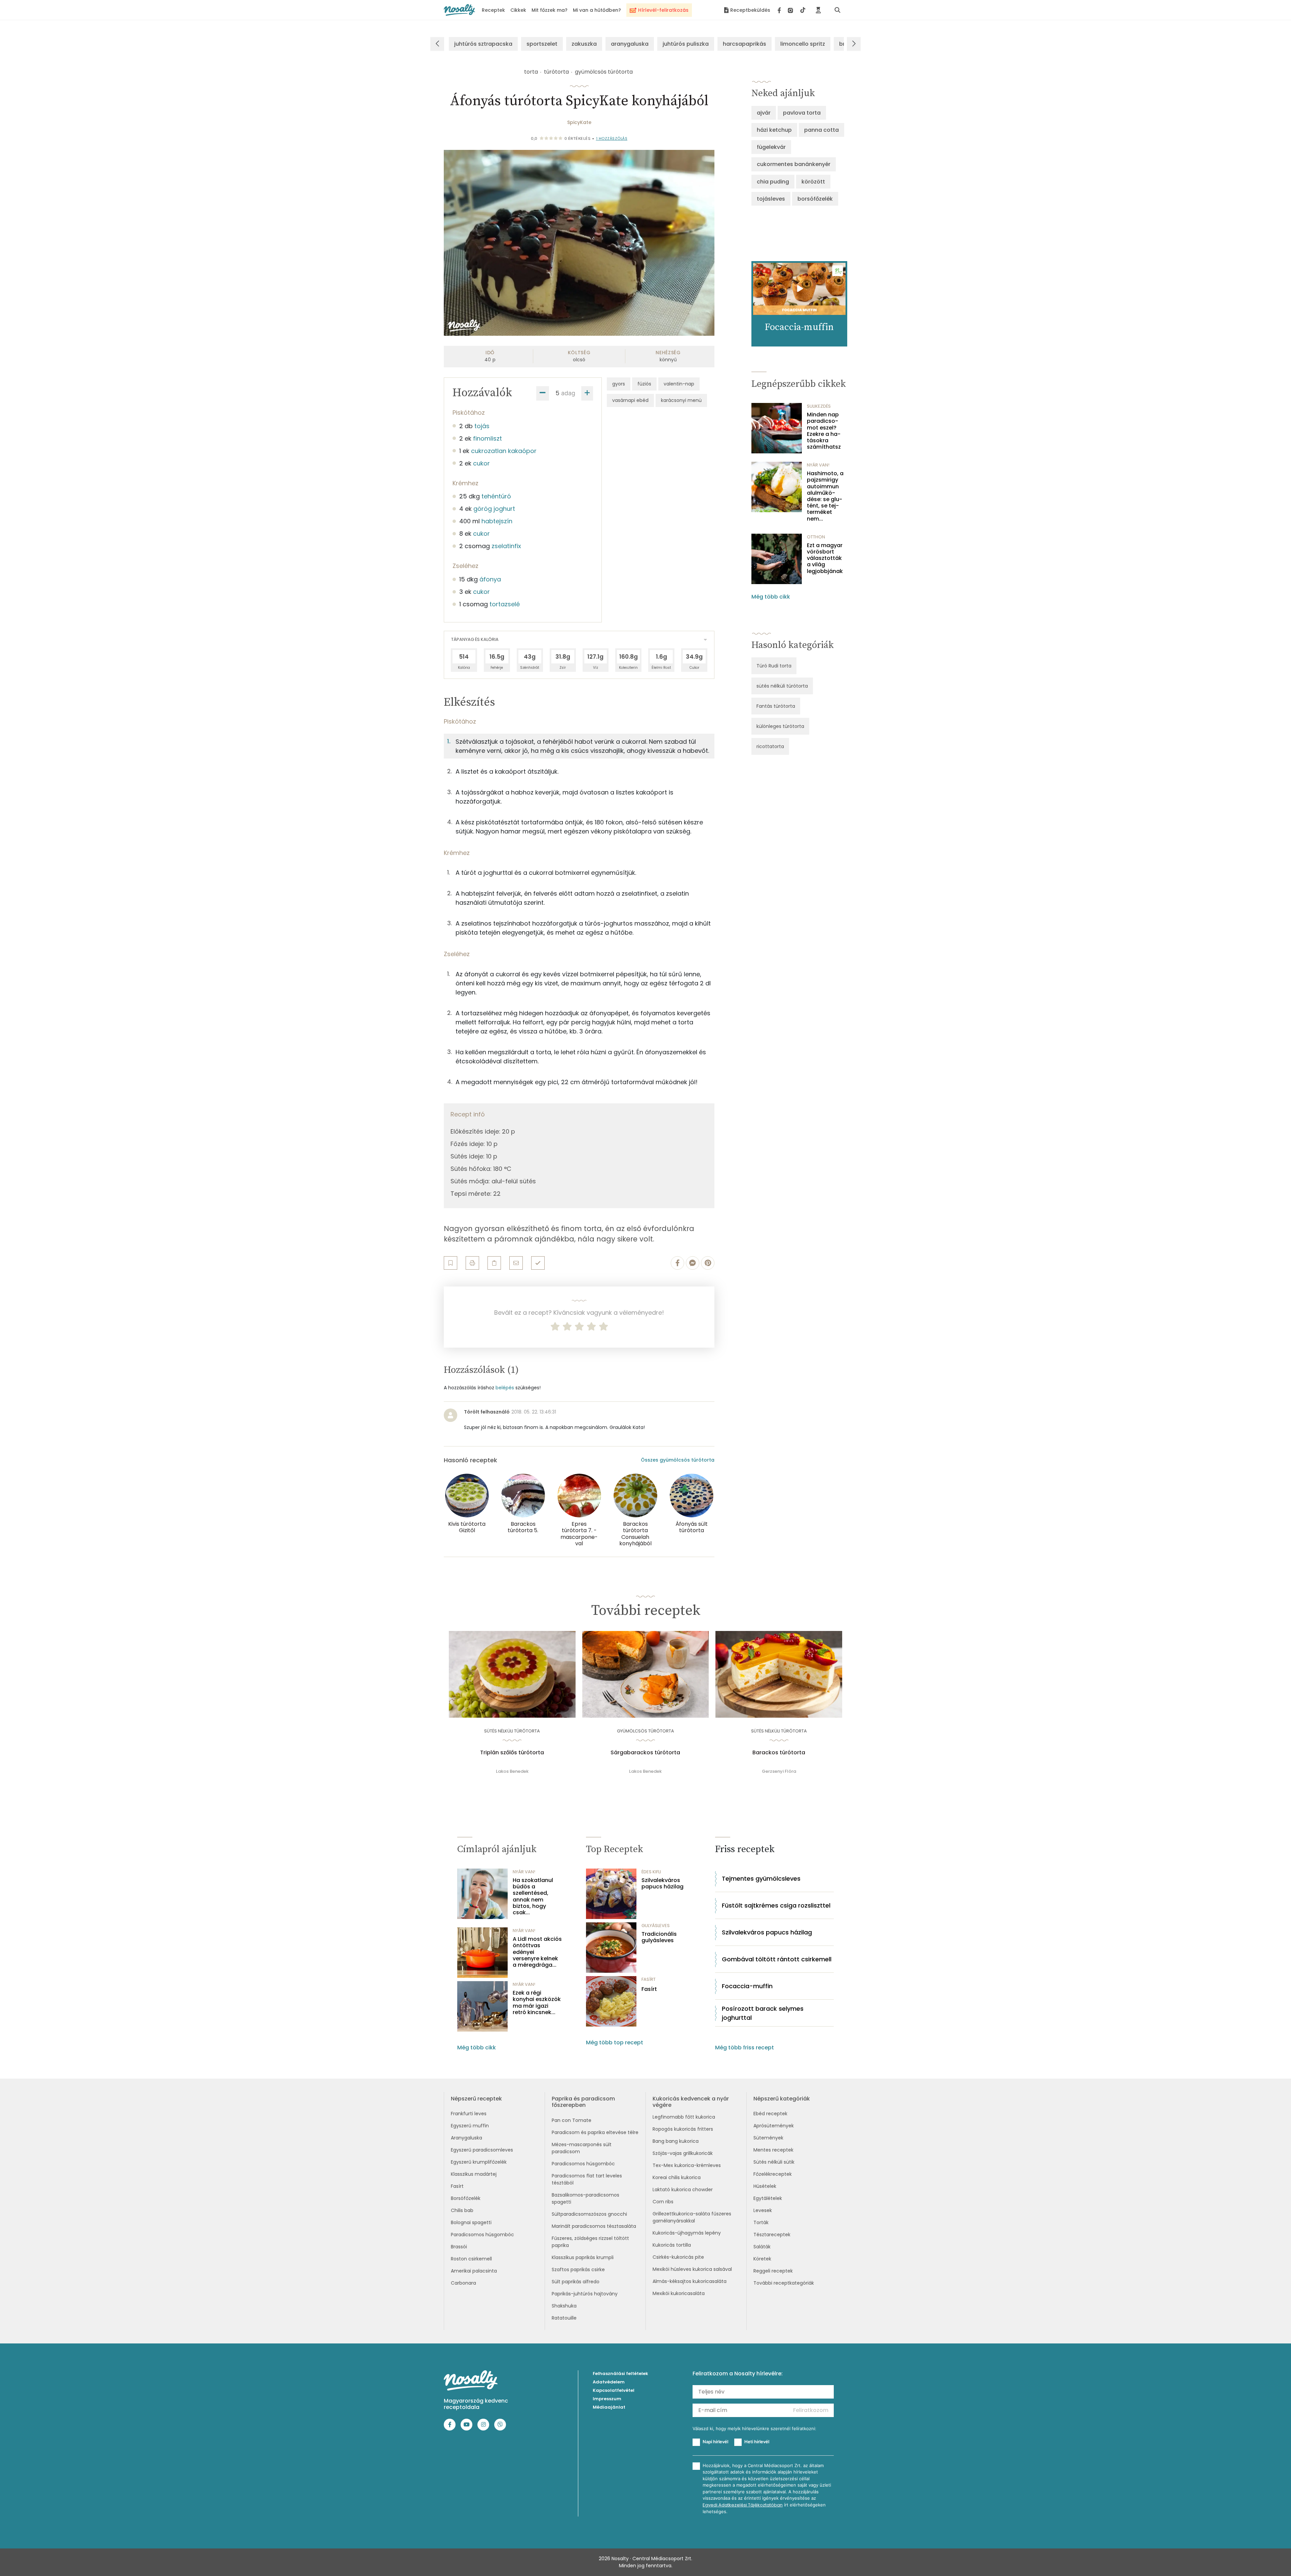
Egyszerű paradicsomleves (482, 2150)
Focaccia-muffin (747, 1986)
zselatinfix (506, 546)
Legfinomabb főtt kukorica (684, 2117)
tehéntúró (496, 496)
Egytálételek (768, 2198)
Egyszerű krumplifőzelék (479, 2162)
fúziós (644, 384)
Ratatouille (564, 2318)
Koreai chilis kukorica (677, 2177)
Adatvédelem (609, 2382)
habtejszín (497, 521)
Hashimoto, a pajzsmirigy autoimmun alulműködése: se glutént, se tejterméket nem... (825, 496)
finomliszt (487, 438)
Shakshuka (564, 2306)
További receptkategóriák (784, 2283)
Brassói (459, 2247)
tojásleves (771, 199)
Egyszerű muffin (470, 2126)
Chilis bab (462, 2210)
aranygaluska (630, 44)
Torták (761, 2222)
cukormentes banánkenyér (794, 164)
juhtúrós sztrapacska (483, 44)
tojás (482, 426)
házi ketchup (774, 130)
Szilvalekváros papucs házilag (662, 1883)
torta (531, 72)
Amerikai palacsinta (474, 2271)
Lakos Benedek (512, 1771)
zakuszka (584, 44)
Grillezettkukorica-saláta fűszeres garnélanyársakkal (692, 2217)
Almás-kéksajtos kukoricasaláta (690, 2281)
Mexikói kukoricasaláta (679, 2293)
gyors (619, 384)
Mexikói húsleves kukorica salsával (692, 2269)
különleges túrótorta (780, 726)
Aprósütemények (774, 2126)
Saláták (762, 2247)
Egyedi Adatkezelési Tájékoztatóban (743, 2505)
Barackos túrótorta (779, 1753)
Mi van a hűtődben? (597, 10)
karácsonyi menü (681, 400)
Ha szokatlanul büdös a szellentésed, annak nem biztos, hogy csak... (533, 1896)
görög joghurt (494, 509)
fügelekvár (771, 147)
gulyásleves (656, 1926)
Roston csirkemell (471, 2259)
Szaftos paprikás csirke (578, 2270)
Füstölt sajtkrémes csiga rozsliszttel (776, 1905)
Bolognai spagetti (471, 2222)
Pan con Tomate (572, 2120)
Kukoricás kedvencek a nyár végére (691, 2102)
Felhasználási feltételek (620, 2374)
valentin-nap (679, 384)
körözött (813, 182)
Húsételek (765, 2186)
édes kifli (651, 1872)
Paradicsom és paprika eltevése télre (595, 2132)
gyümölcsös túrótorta (604, 72)
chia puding (773, 182)
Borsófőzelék (466, 2198)
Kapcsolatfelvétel (614, 2390)
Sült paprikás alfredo (576, 2282)
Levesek (763, 2210)
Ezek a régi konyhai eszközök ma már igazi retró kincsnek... (537, 2002)
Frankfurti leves (469, 2114)
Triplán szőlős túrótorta (512, 1753)
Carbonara (463, 2283)
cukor (481, 463)
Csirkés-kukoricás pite (678, 2257)
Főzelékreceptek (773, 2174)
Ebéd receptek (770, 2114)
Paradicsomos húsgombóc (482, 2235)
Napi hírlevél (715, 2442)
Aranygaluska (466, 2138)
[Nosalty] (459, 10)
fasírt (649, 1979)
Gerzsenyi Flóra (779, 1771)
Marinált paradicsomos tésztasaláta (594, 2226)
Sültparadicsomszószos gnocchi (589, 2214)
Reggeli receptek (773, 2271)
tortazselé (505, 604)
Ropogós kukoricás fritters (683, 2129)
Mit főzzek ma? (550, 10)
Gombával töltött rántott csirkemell (777, 1959)
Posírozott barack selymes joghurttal (763, 2013)
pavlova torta (802, 113)
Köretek (762, 2259)
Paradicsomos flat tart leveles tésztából (587, 2179)
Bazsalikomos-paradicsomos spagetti (585, 2198)
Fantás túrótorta (776, 706)
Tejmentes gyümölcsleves (761, 1878)
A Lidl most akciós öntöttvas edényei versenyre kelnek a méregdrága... (537, 1952)
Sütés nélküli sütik (774, 2162)
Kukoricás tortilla (672, 2245)
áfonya (490, 579)
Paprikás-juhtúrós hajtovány (585, 2294)
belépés (505, 1388)
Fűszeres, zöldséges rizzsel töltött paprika (590, 2242)
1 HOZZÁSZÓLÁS (612, 138)
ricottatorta (770, 746)
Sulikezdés (819, 406)
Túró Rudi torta (774, 666)
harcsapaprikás (745, 44)
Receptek (493, 10)
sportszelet (542, 44)
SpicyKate (579, 122)
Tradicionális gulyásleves (659, 1937)
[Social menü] (792, 10)
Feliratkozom (811, 2410)
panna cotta (821, 130)
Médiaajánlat (609, 2407)
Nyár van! (818, 465)
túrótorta (556, 72)
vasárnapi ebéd (630, 400)
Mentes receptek (773, 2150)
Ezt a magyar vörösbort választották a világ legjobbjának (825, 558)
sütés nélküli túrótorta (782, 686)
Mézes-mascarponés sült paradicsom (582, 2148)
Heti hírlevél (757, 2442)
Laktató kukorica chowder (683, 2190)
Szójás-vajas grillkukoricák (683, 2153)
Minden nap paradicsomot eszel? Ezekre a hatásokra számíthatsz (824, 431)
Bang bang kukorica (676, 2141)
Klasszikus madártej (474, 2174)
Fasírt (649, 1989)
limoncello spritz (803, 44)
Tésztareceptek (772, 2235)
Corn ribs (663, 2202)
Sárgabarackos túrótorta (645, 1753)
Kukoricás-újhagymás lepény (687, 2233)
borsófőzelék (815, 199)
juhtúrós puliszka (686, 44)
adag (568, 393)
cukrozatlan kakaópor (504, 451)
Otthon (816, 537)
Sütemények (768, 2138)
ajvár (764, 113)
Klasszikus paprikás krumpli (583, 2257)
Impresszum (607, 2399)
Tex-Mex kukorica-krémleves (687, 2165)
